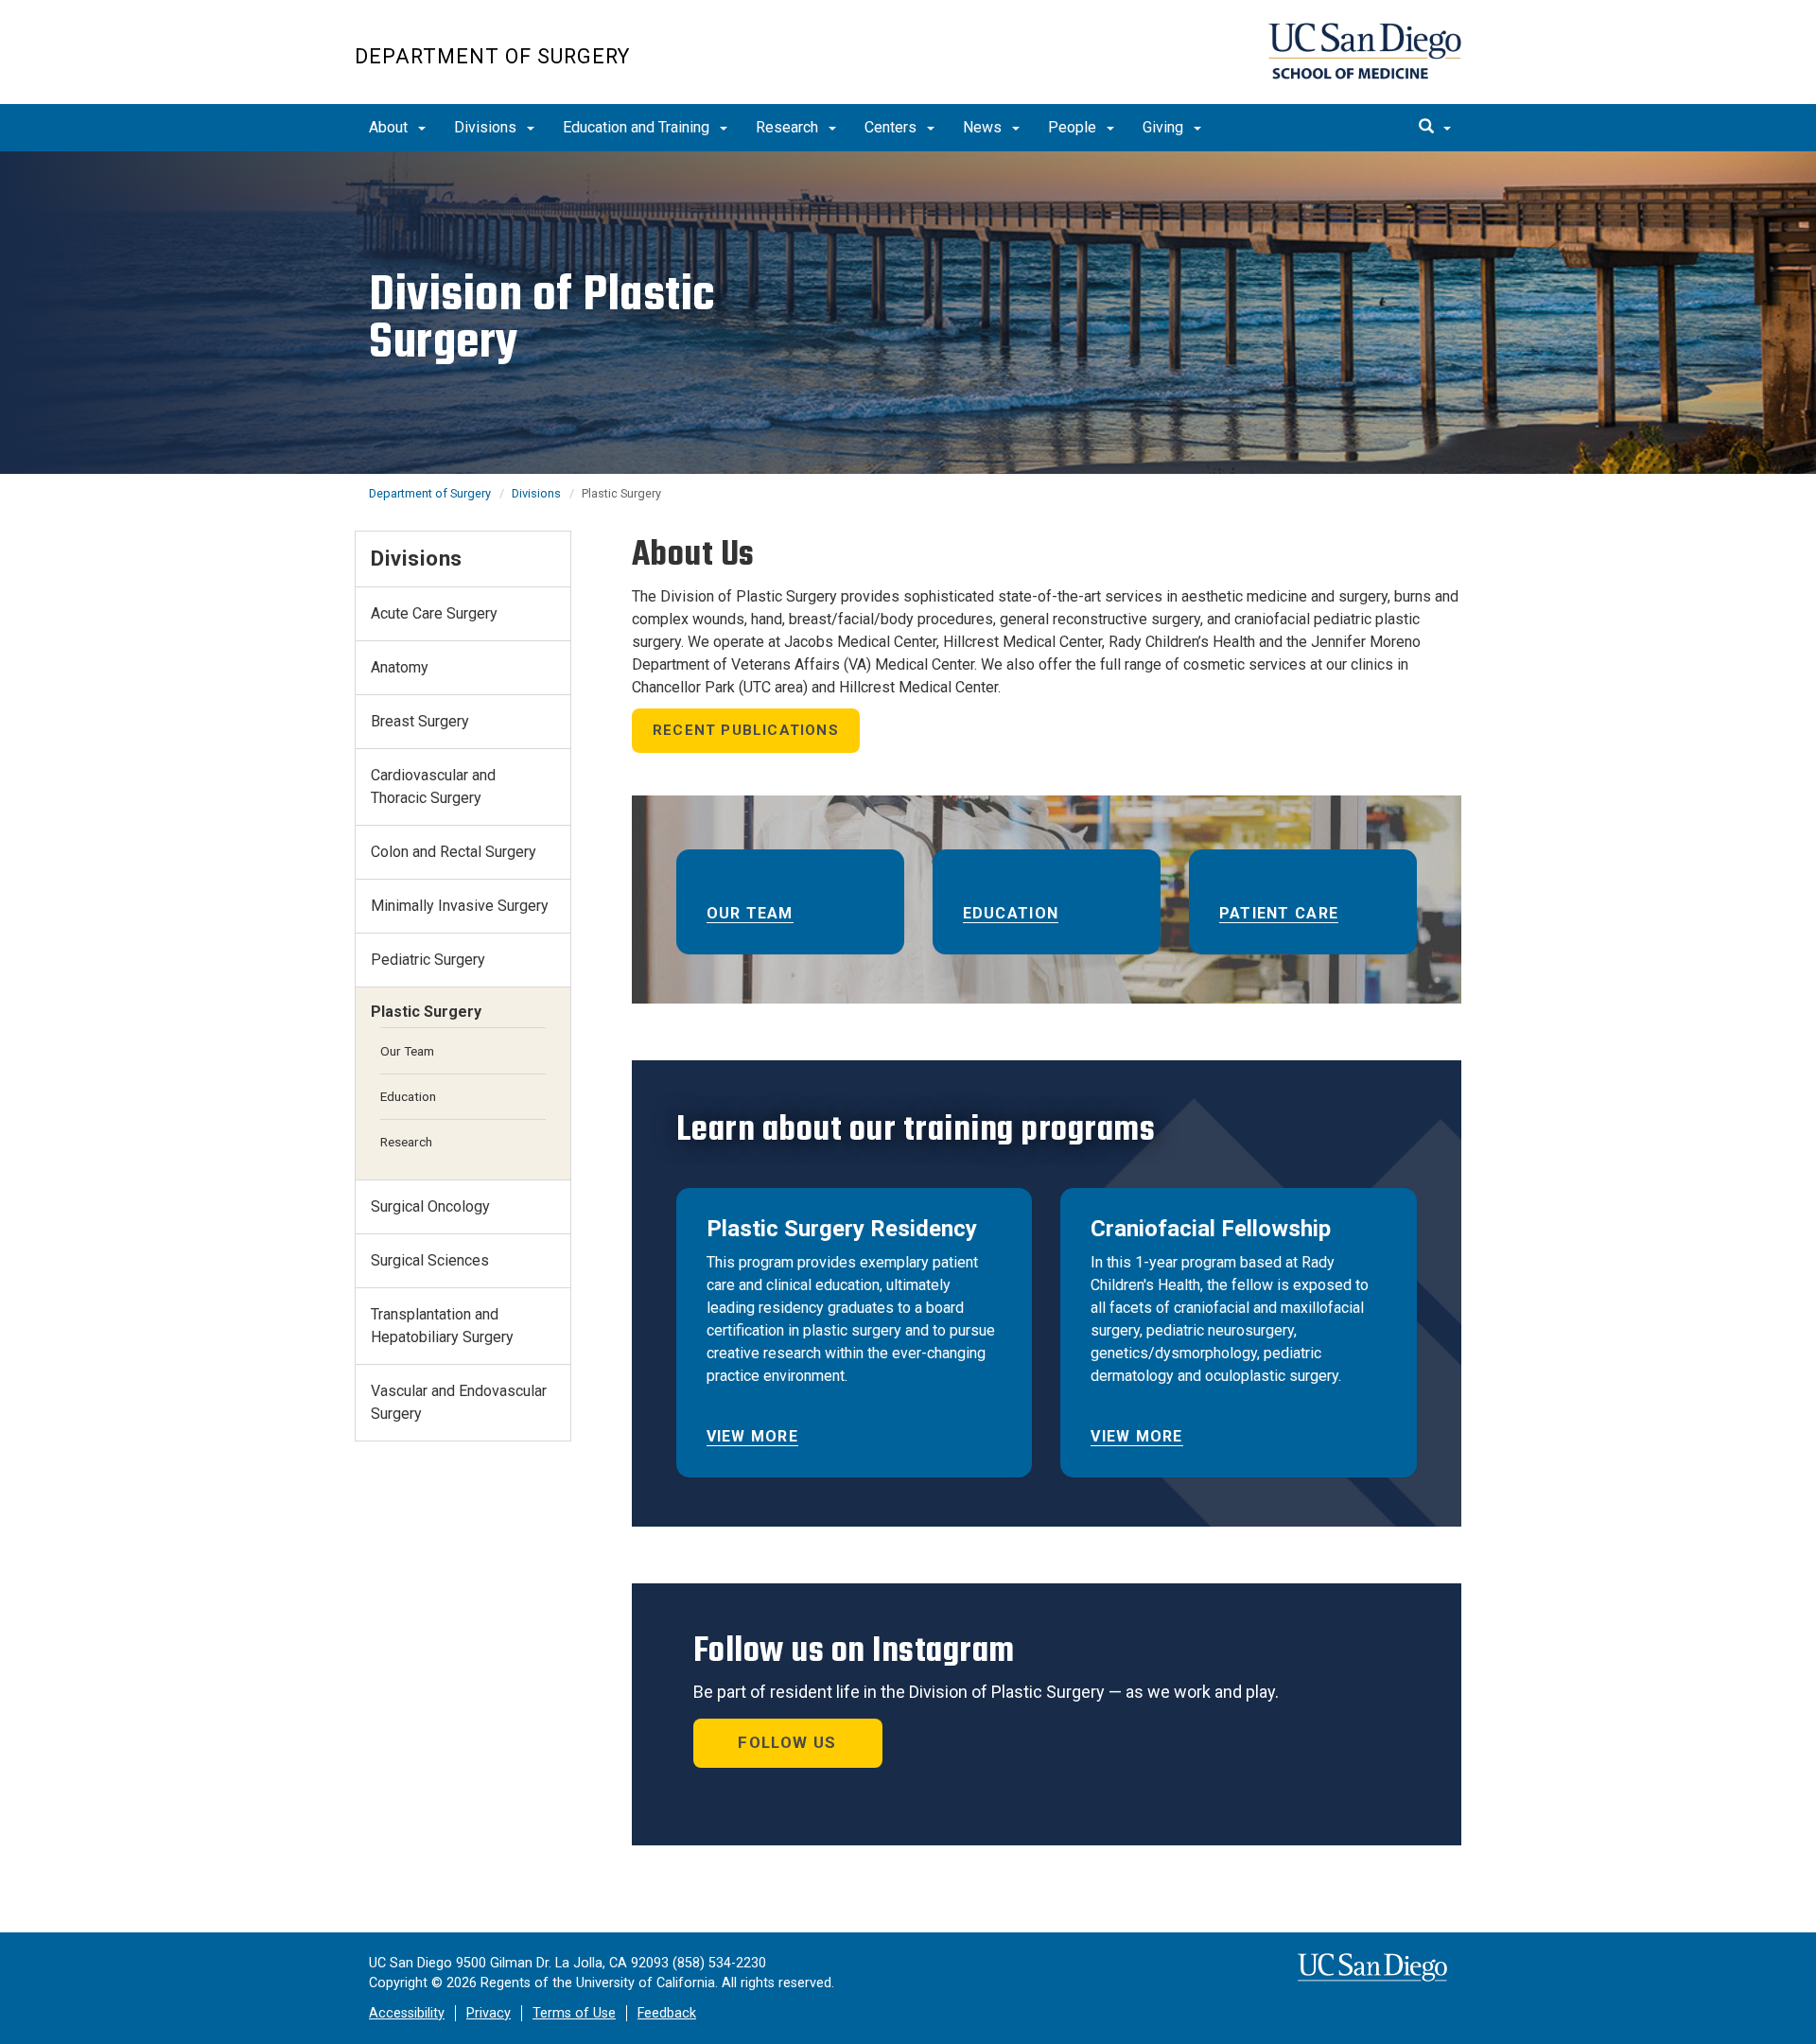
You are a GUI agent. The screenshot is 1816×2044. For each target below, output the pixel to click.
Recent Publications (746, 730)
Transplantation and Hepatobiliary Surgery (442, 1326)
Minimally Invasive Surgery (460, 906)
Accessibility (407, 2013)
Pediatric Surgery (428, 960)
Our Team (750, 913)
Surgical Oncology (430, 1206)
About (390, 127)
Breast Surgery (420, 721)
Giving (1165, 127)
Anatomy (400, 667)
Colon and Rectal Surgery (454, 852)
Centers (892, 127)
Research (789, 127)
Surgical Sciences (430, 1260)
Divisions (487, 127)
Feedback (667, 2013)
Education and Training (638, 127)
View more (753, 1436)
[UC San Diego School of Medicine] (1365, 51)
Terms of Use (574, 2013)
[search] (1435, 128)
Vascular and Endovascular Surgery (459, 1402)
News (984, 127)
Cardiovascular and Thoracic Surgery (433, 786)
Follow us (787, 1742)
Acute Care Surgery (434, 613)
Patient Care (1279, 913)
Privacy (489, 2013)
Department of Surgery (492, 56)
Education (1011, 913)
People (1074, 127)
